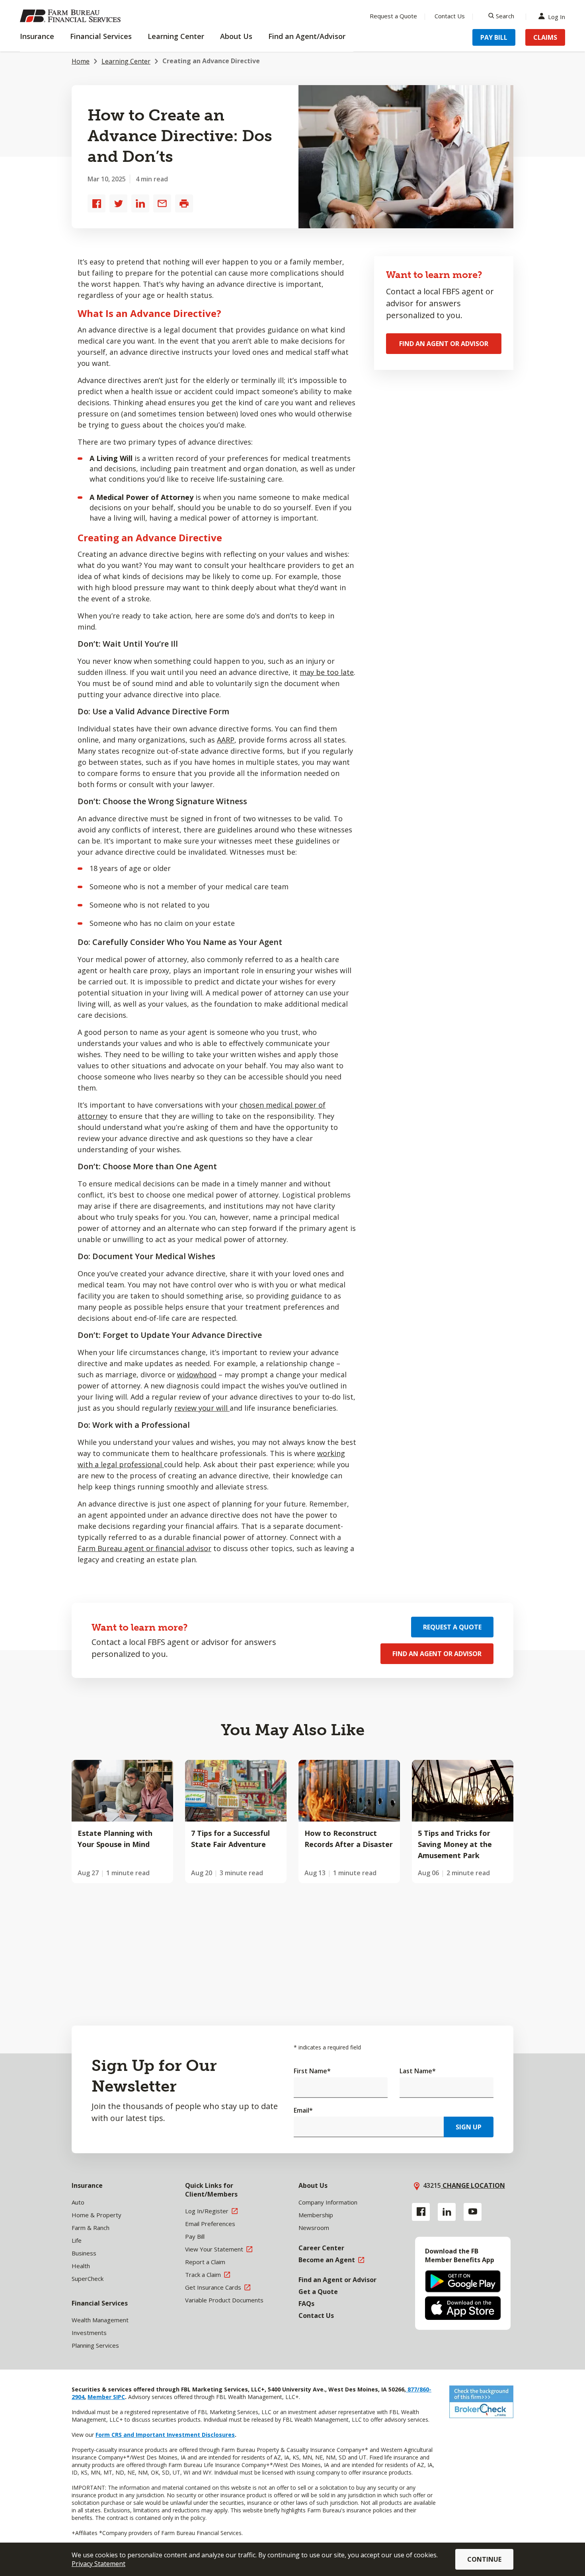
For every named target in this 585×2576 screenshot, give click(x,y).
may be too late (327, 672)
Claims (545, 37)
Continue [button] (484, 2559)
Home (81, 61)
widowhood (197, 1375)
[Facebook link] (421, 2212)
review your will (202, 1408)
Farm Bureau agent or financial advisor (144, 1548)
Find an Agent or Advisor (444, 344)
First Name (312, 2071)
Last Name (418, 2071)
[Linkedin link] (447, 2212)
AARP (226, 740)
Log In (557, 16)
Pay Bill (494, 37)
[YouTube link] (473, 2212)
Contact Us (450, 16)
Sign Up (469, 2127)
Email (303, 2110)
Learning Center (126, 61)
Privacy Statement (98, 2564)
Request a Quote (393, 16)
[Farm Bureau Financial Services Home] (72, 16)
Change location (473, 2185)
